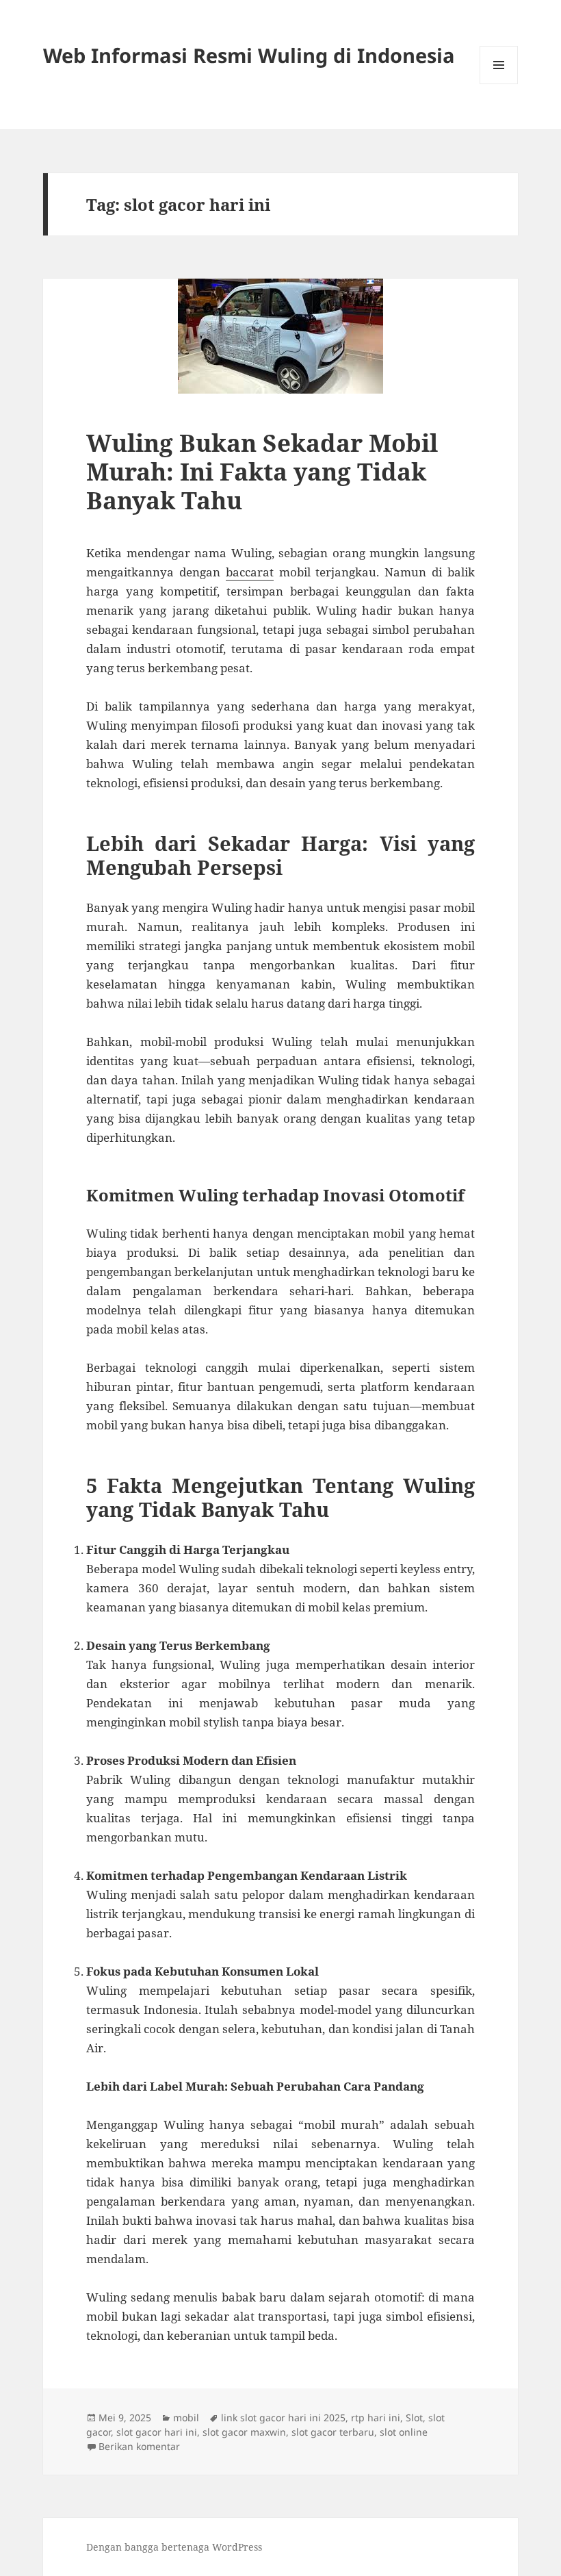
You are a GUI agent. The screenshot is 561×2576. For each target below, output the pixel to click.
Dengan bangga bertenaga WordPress (174, 2547)
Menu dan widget (499, 84)
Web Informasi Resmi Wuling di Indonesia (249, 55)
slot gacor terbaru (333, 2432)
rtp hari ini (376, 2418)
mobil (186, 2418)
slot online (404, 2432)
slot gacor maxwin (244, 2432)
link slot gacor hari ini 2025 (283, 2418)
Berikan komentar (139, 2446)
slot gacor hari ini (157, 2432)
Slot (414, 2418)
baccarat (250, 572)
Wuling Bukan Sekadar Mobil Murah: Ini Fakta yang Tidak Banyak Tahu (262, 471)
